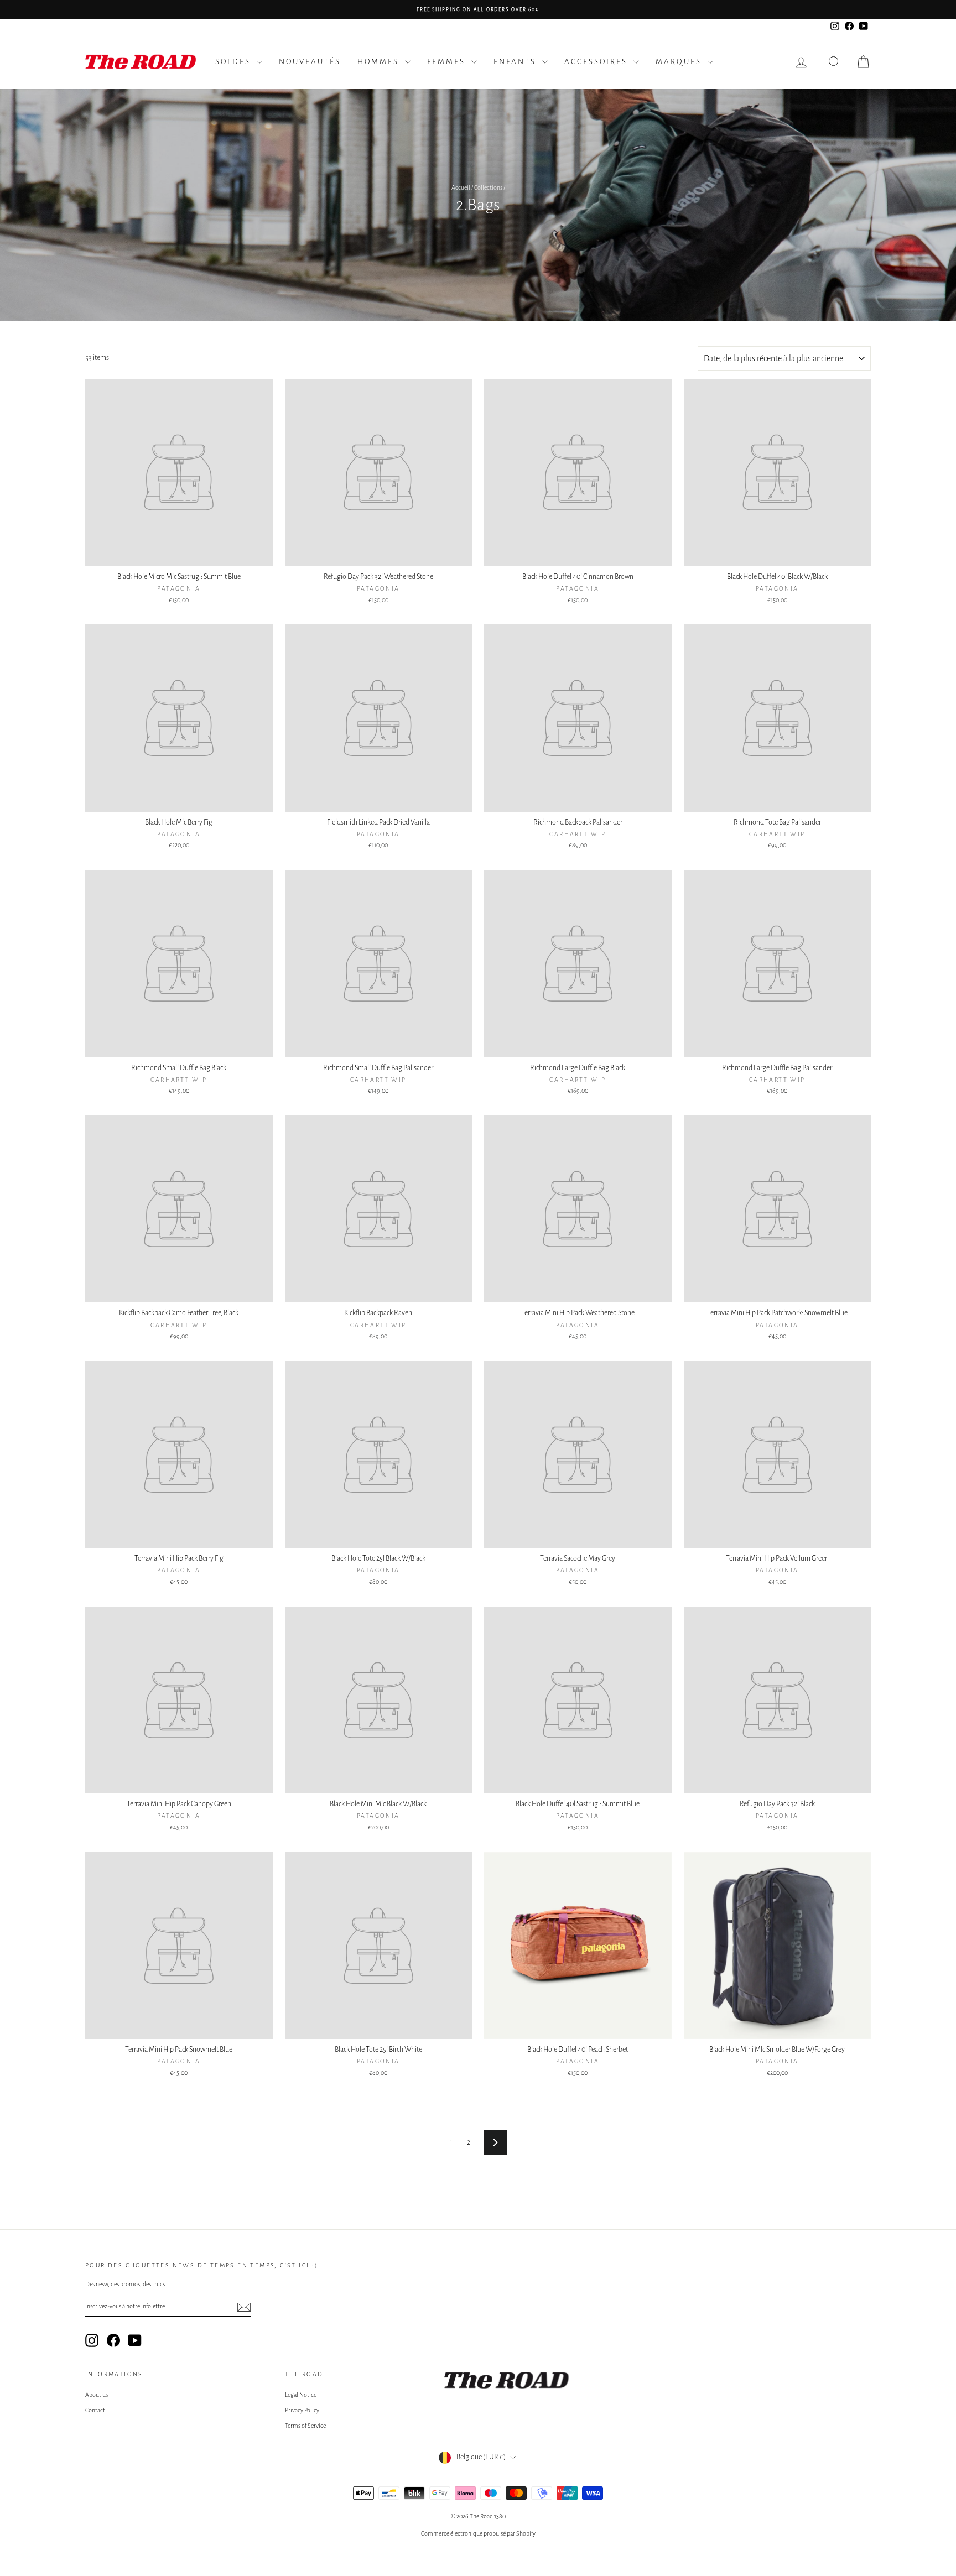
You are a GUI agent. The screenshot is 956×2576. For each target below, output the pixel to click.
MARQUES (680, 62)
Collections (488, 187)
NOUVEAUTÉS (310, 62)
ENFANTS (516, 62)
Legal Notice (301, 2395)
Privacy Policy (302, 2410)
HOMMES (380, 62)
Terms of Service (305, 2426)
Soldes (235, 62)
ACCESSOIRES (597, 62)
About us (97, 2395)
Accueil (461, 187)
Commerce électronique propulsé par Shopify (478, 2533)
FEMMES (448, 62)
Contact (95, 2410)
